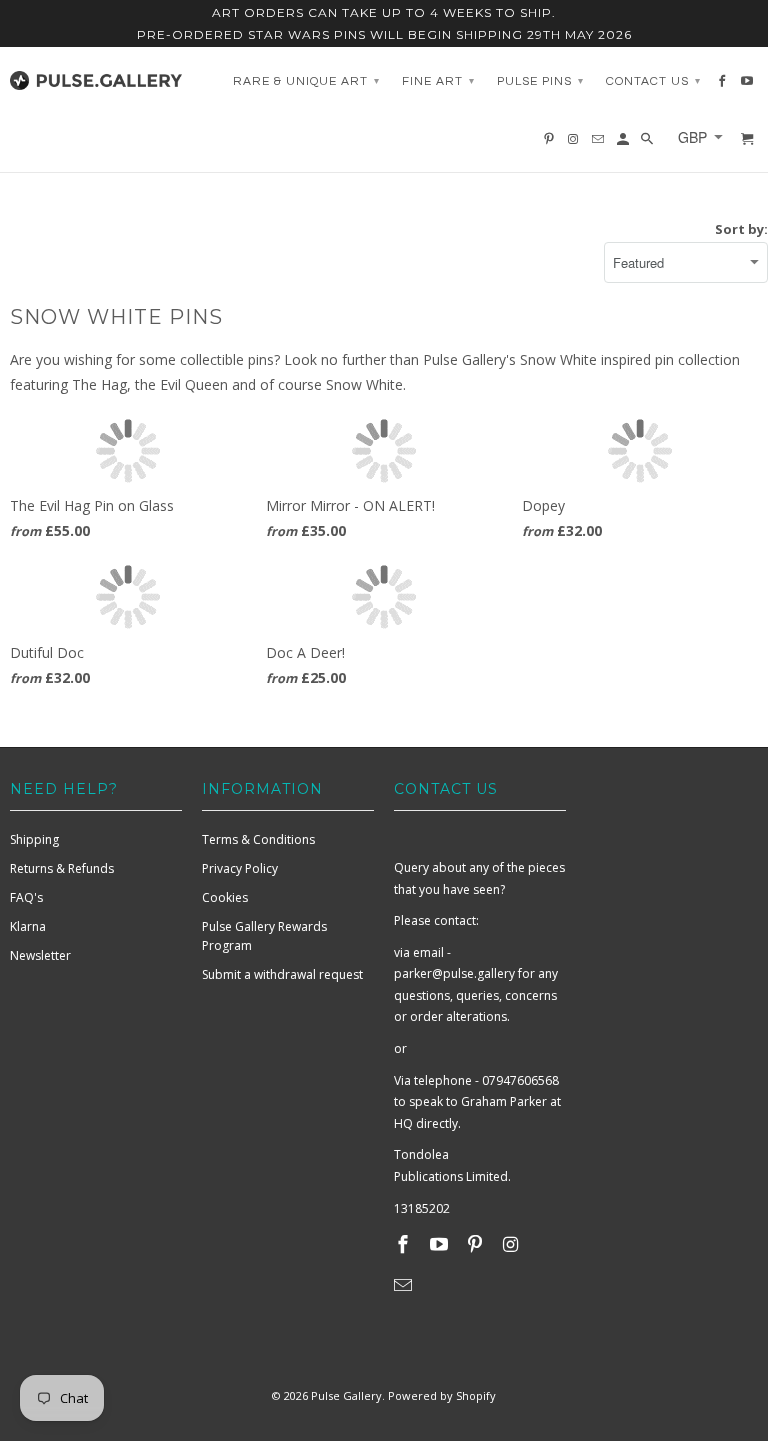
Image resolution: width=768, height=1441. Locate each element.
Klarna (28, 926)
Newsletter (40, 955)
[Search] (648, 144)
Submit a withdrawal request (282, 974)
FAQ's (26, 897)
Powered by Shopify (442, 1395)
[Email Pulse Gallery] (405, 1285)
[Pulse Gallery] (96, 76)
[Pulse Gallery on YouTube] (441, 1244)
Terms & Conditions (258, 839)
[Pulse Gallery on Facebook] (405, 1244)
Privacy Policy (240, 868)
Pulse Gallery (346, 1395)
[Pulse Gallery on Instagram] (512, 1244)
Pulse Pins (540, 81)
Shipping (34, 839)
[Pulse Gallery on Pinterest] (477, 1244)
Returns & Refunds (62, 868)
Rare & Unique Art (306, 81)
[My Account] (624, 144)
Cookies (225, 897)
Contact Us (653, 81)
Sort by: (741, 229)
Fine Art (438, 81)
